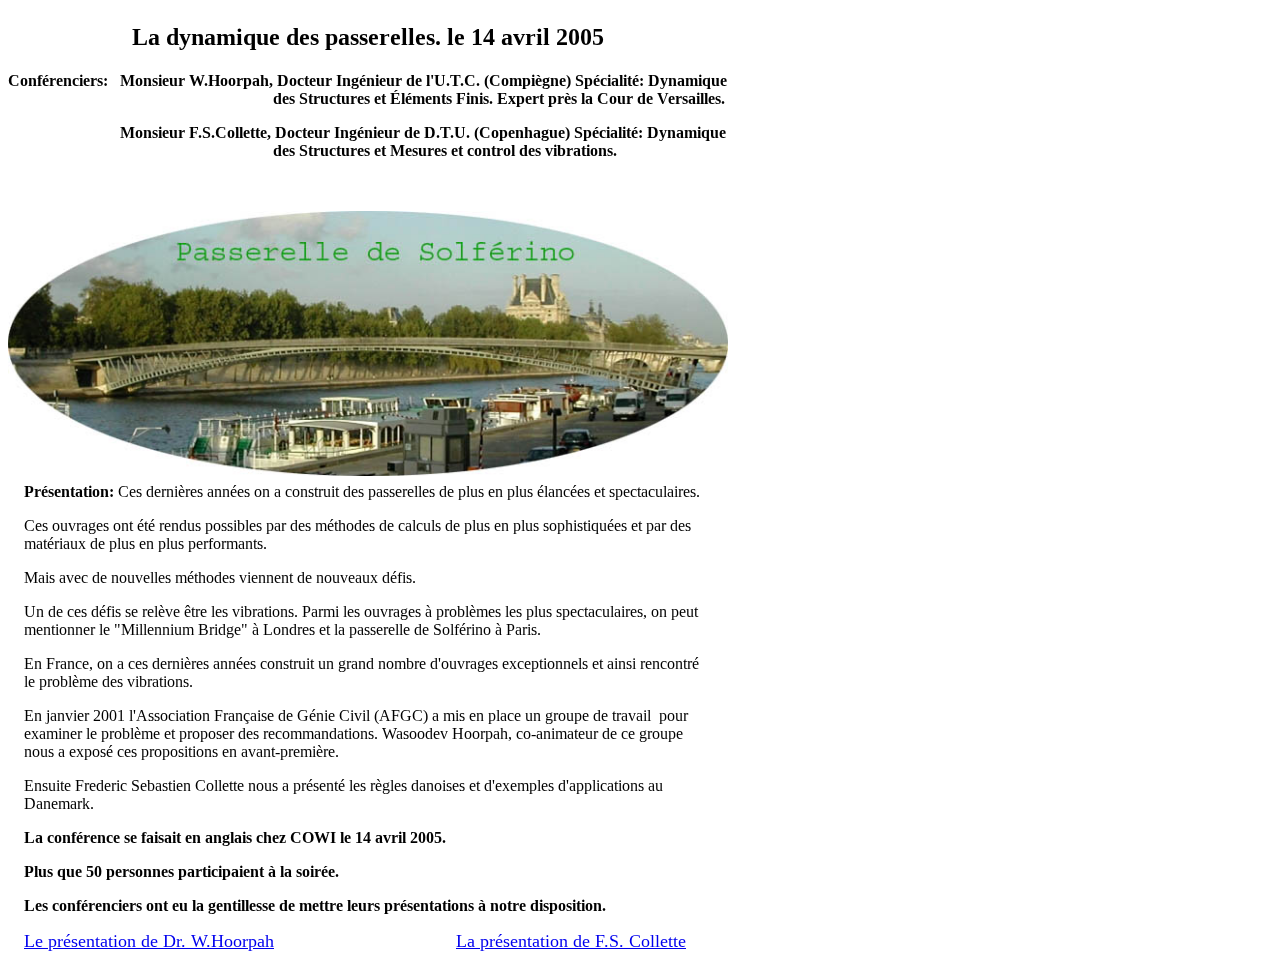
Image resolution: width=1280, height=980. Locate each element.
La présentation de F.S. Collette (571, 941)
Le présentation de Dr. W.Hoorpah (149, 941)
